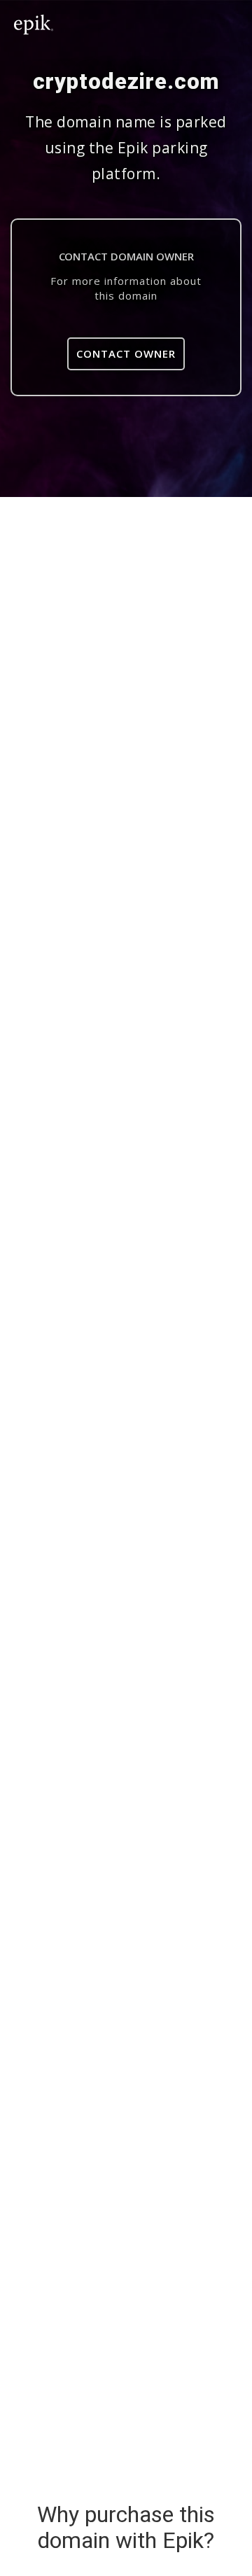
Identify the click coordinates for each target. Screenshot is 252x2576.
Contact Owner (126, 353)
